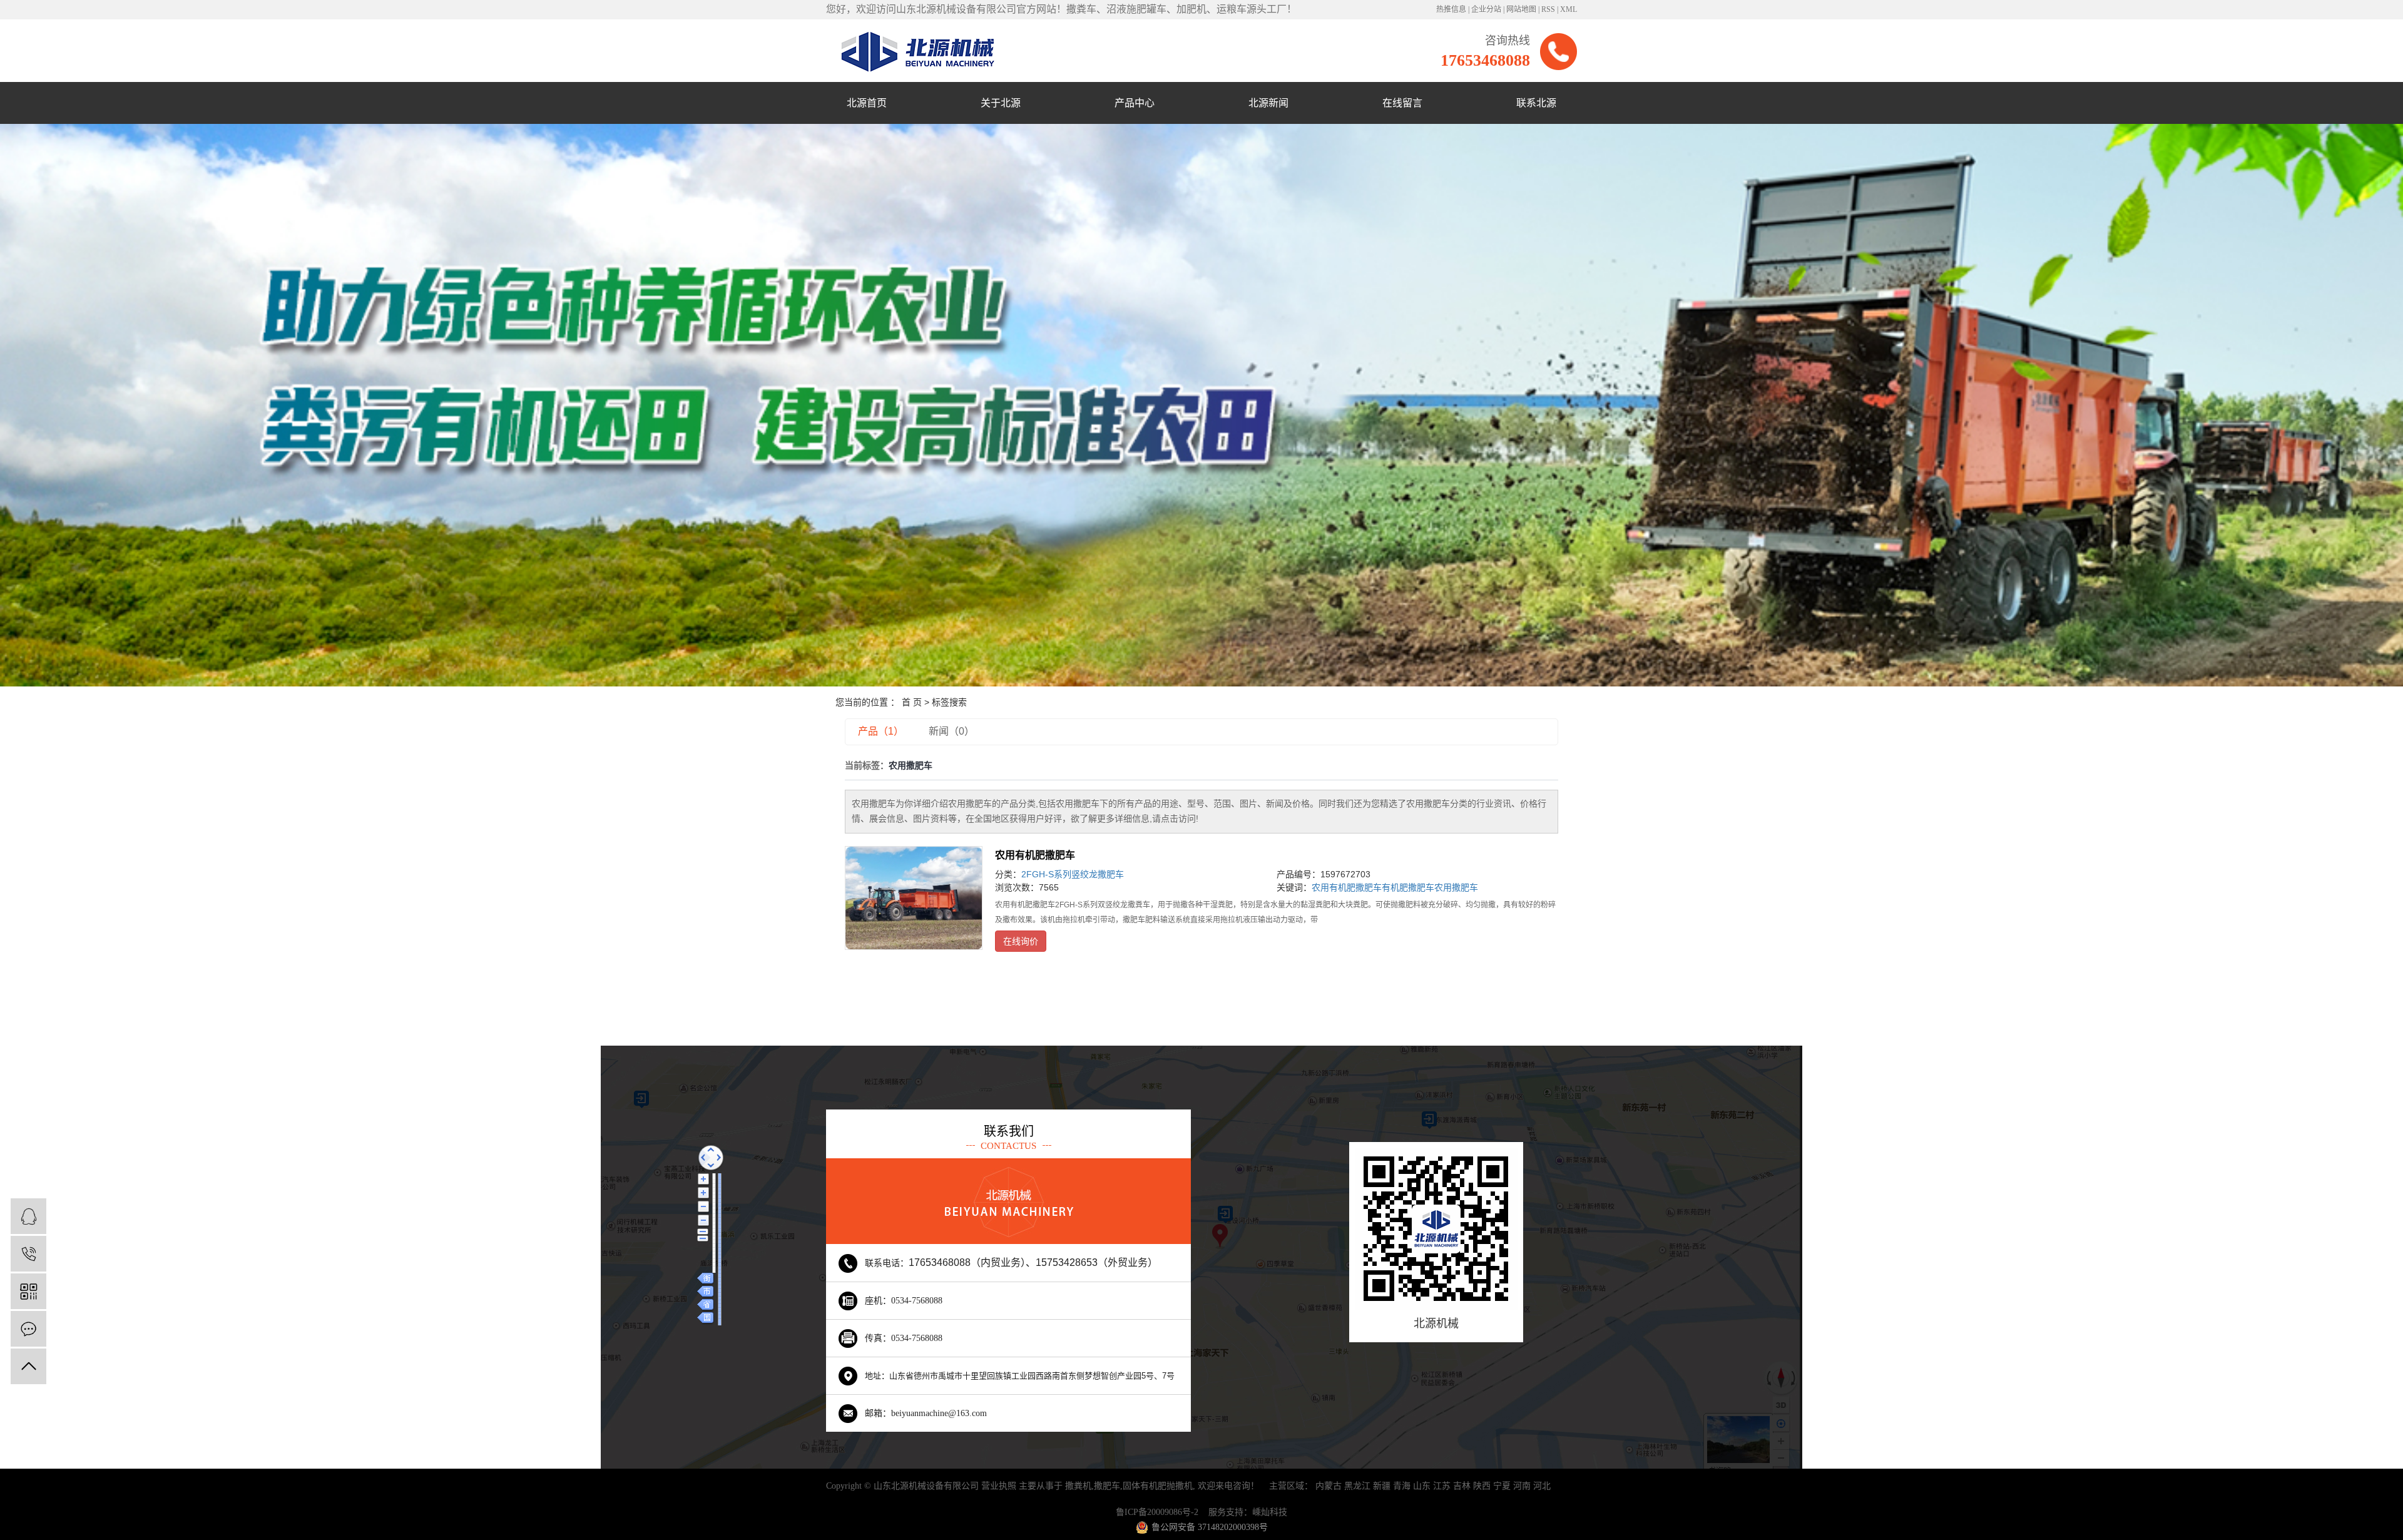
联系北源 (1536, 103)
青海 (1402, 1486)
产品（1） (881, 731)
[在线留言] (28, 1329)
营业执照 (999, 1486)
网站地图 (1521, 9)
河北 (1542, 1486)
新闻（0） (952, 731)
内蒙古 (1329, 1486)
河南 (1522, 1486)
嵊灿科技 (1270, 1512)
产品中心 (1135, 103)
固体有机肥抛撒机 (1158, 1486)
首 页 (912, 702)
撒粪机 (1078, 1486)
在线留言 (1402, 103)
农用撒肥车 (1456, 887)
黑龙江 (1357, 1486)
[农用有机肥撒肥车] (914, 898)
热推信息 (1451, 9)
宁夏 (1502, 1486)
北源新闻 (1268, 103)
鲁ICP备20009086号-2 (1157, 1512)
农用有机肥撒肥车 (1035, 855)
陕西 (1482, 1486)
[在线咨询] (28, 1216)
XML (1569, 9)
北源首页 (867, 103)
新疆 (1382, 1486)
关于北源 (1001, 103)
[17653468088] (28, 1254)
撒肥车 (1107, 1486)
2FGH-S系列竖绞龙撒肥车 (1073, 874)
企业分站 (1486, 9)
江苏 (1442, 1486)
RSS (1548, 9)
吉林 (1462, 1486)
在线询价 (1021, 941)
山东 (1422, 1486)
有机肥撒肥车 (1408, 887)
